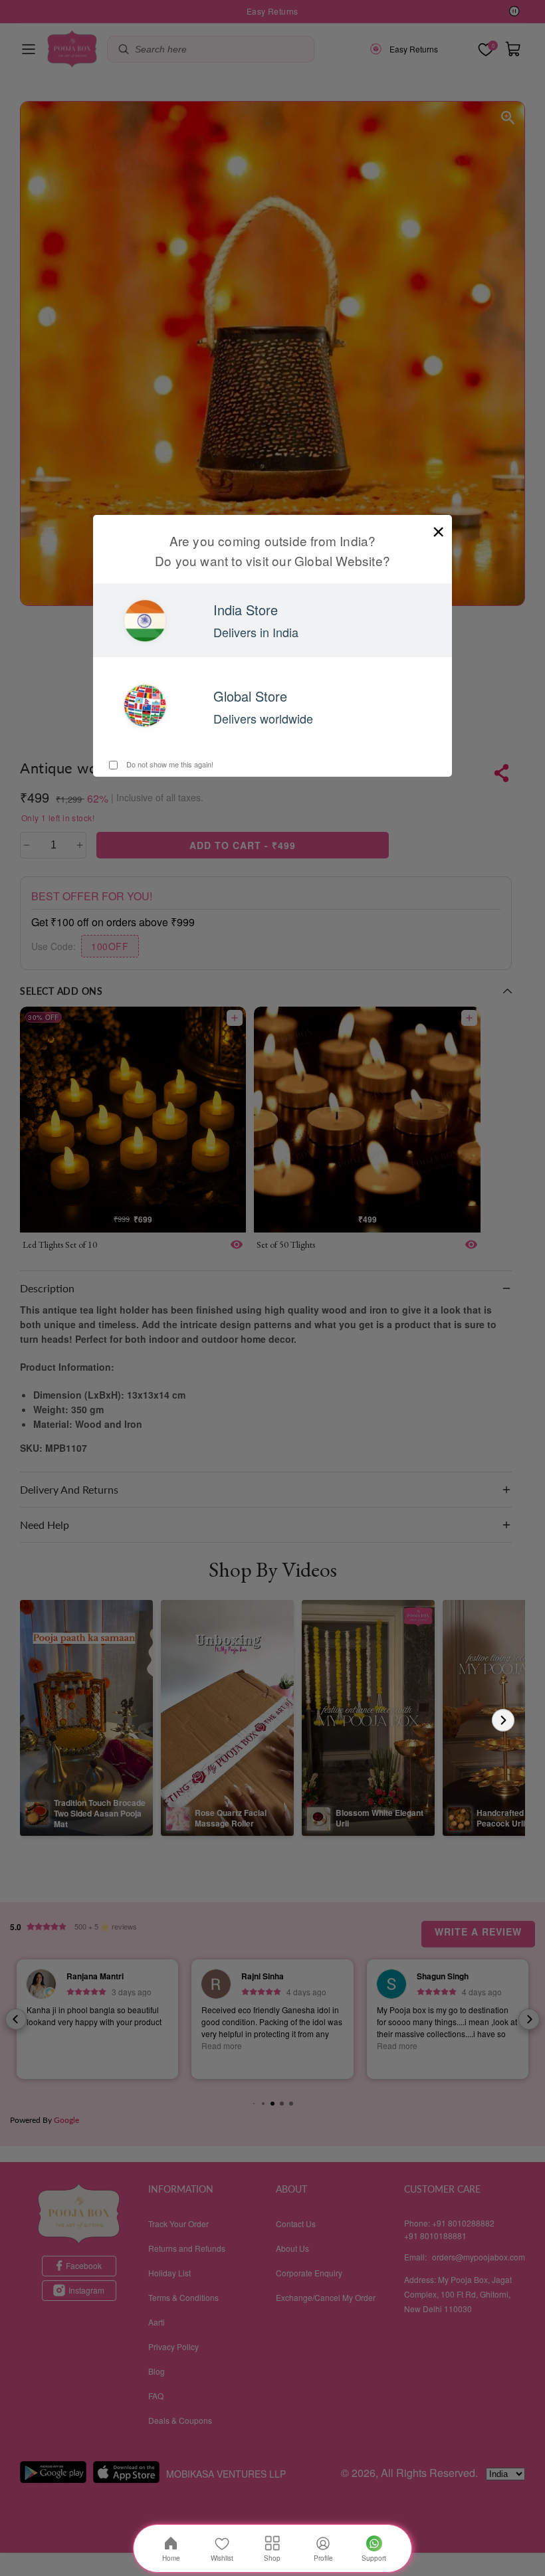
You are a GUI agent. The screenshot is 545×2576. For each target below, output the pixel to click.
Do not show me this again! (169, 764)
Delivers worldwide (263, 718)
